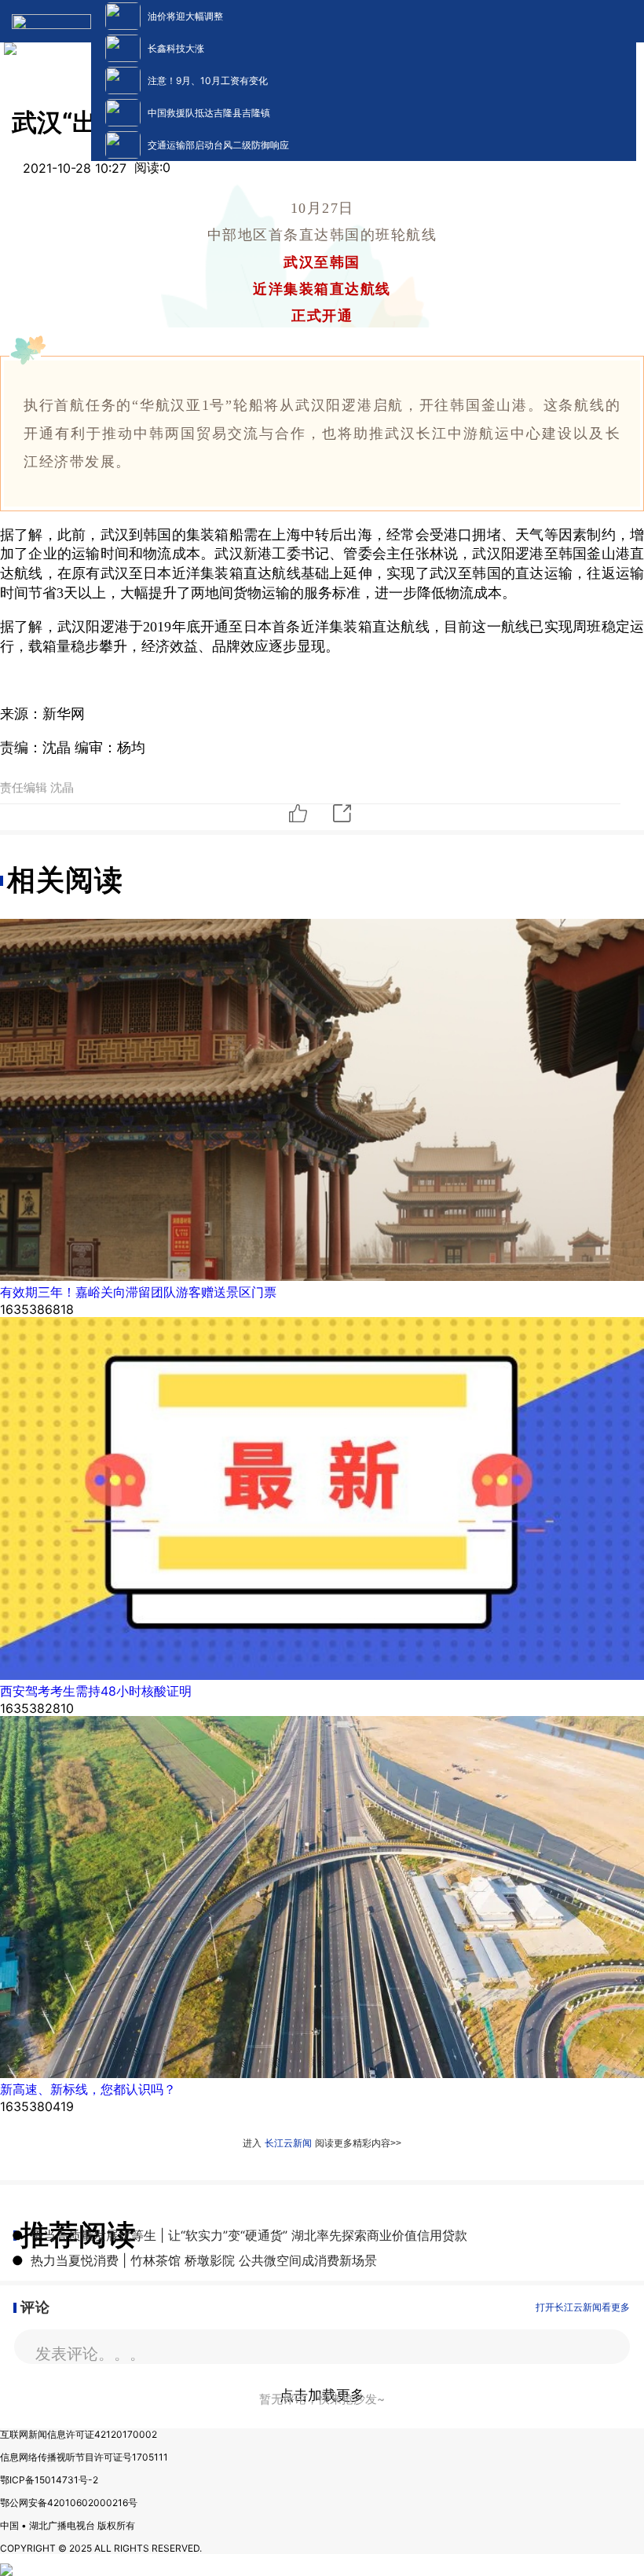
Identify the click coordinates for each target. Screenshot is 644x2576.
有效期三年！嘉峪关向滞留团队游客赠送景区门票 (138, 1292)
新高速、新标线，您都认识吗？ (88, 2089)
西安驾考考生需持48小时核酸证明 (96, 1691)
